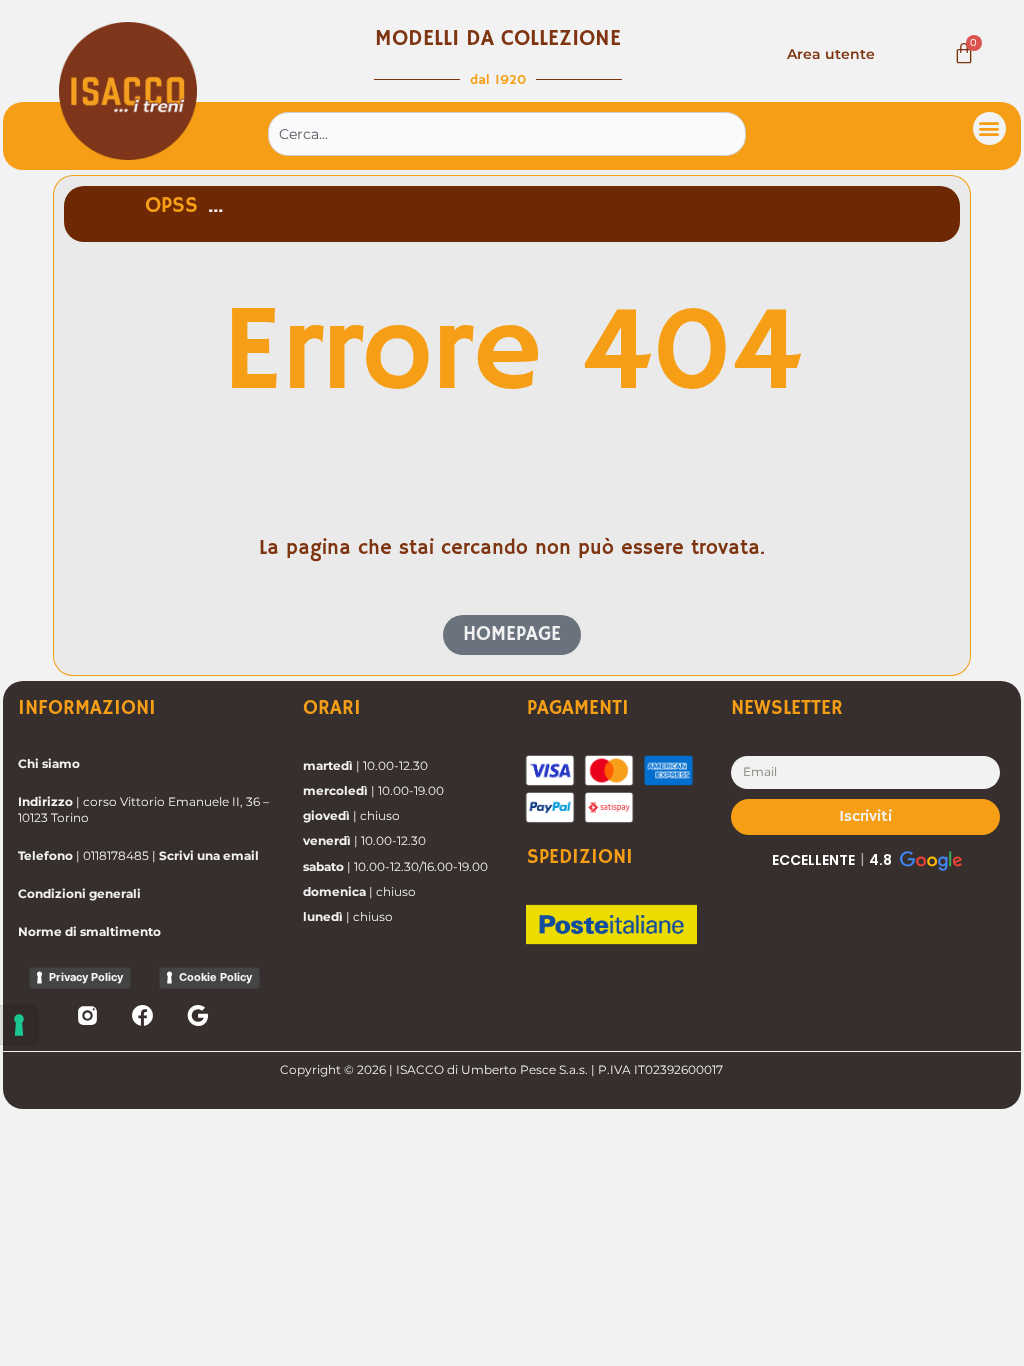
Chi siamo (49, 763)
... (215, 206)
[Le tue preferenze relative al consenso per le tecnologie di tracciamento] (19, 1025)
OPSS (171, 206)
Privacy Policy (86, 977)
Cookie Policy (215, 977)
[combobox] (507, 134)
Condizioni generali (79, 893)
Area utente (831, 54)
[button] (989, 128)
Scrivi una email (209, 855)
